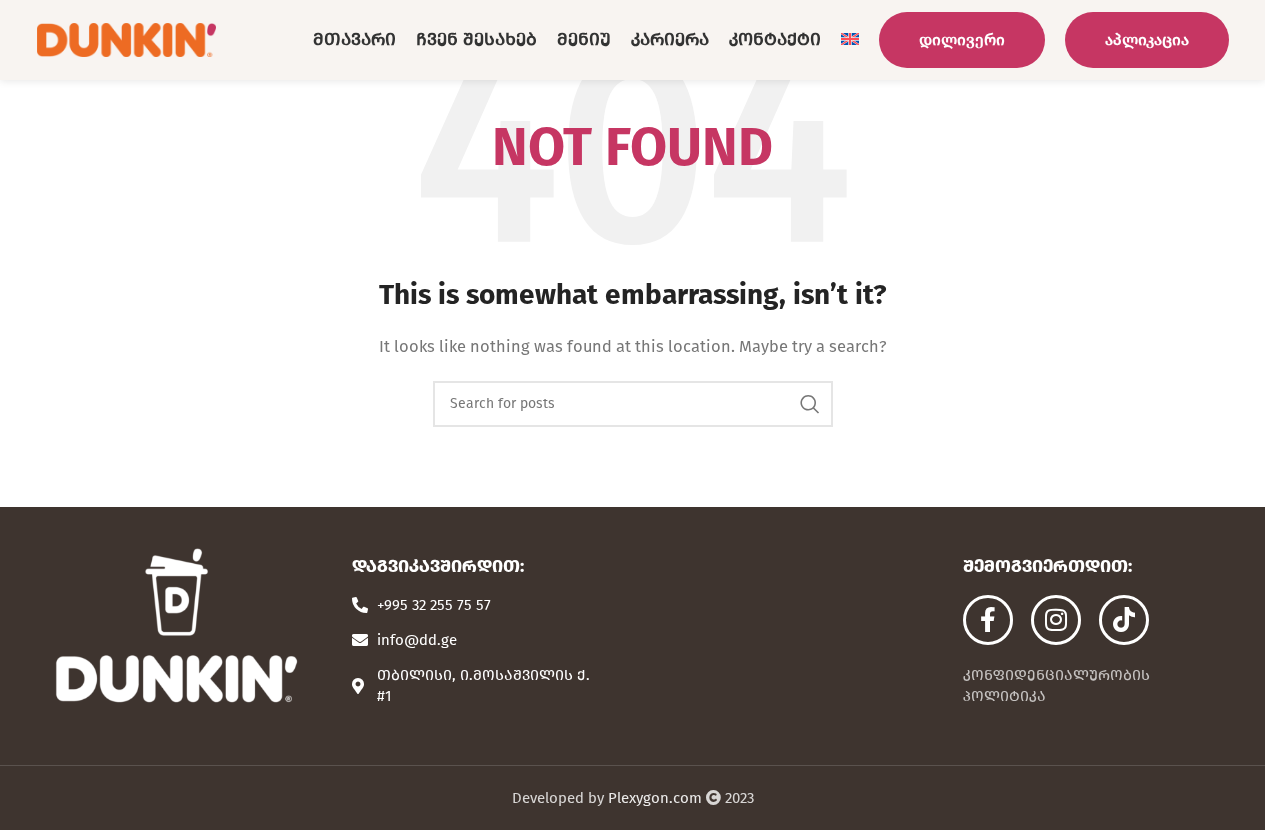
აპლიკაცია (1147, 39)
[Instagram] (1056, 620)
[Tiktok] (1124, 620)
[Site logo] (127, 39)
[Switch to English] (850, 40)
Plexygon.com (655, 798)
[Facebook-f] (988, 620)
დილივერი (962, 39)
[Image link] (175, 625)
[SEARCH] (810, 404)
